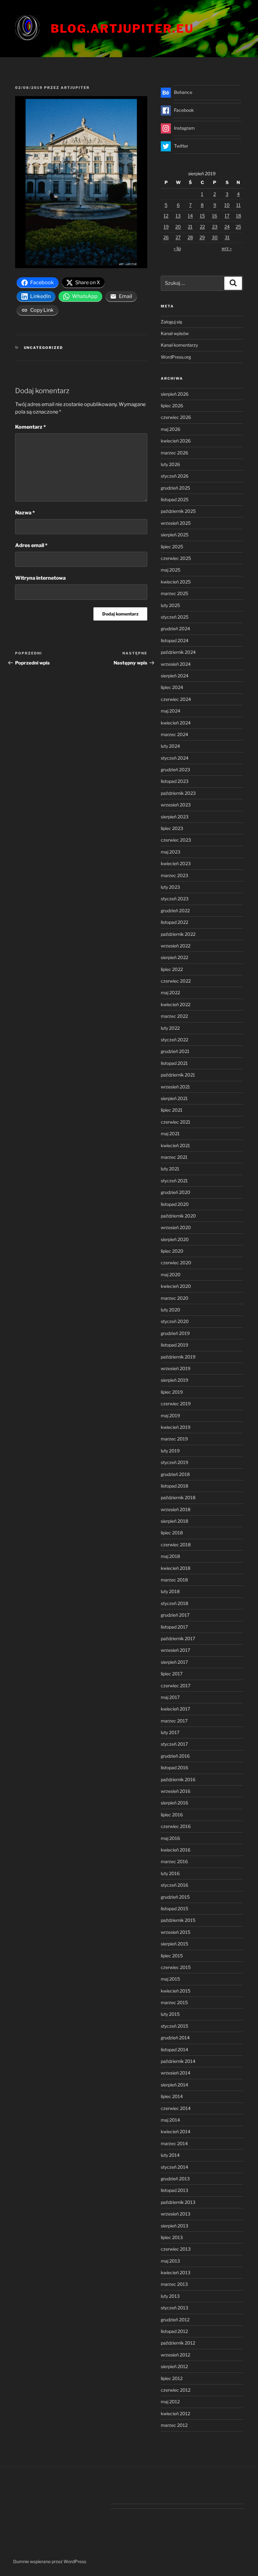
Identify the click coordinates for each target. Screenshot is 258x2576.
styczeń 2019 (174, 1462)
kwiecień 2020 (176, 1286)
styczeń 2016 (174, 1885)
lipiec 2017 (172, 1674)
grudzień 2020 (176, 1192)
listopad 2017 (174, 1627)
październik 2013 (178, 2202)
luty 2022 (170, 1028)
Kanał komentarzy (179, 345)
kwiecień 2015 (176, 1991)
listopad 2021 (174, 1063)
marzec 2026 (174, 453)
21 (190, 227)
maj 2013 (170, 2261)
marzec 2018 (174, 1580)
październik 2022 (178, 934)
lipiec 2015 (172, 1956)
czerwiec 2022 (176, 981)
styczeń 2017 (174, 1744)
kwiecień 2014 (176, 2131)
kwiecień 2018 (176, 1568)
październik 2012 (178, 2343)
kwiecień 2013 (176, 2272)
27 (178, 237)
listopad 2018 (174, 1486)
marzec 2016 (174, 1861)
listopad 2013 (174, 2190)
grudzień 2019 (175, 1333)
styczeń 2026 (175, 476)
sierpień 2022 (174, 957)
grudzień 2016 (175, 1756)
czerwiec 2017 (176, 1686)
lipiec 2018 (172, 1533)
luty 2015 (170, 2014)
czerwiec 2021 (176, 1122)
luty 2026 (170, 464)
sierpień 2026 (175, 394)
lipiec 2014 (172, 2096)
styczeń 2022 (174, 1040)
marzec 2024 (174, 734)
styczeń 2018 (174, 1603)
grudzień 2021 (175, 1051)
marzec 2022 (174, 1016)
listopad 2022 (174, 922)
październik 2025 (178, 511)
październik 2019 (178, 1357)
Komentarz (31, 427)
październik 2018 (178, 1497)
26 (166, 237)
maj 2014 (170, 2120)
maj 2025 (171, 570)
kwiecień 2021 (175, 1145)
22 (202, 227)
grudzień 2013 (175, 2179)
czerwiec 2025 (176, 558)
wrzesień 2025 (176, 523)
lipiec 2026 (172, 406)
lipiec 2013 (172, 2237)
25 (238, 227)
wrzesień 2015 (176, 1932)
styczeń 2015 (174, 2026)
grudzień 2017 (175, 1615)
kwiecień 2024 (176, 723)
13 (178, 216)
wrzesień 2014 (176, 2073)
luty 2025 (170, 605)
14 (190, 216)
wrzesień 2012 (175, 2355)
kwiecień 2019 (176, 1427)
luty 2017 (170, 1732)
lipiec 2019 (172, 1392)
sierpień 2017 (174, 1662)
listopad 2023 (175, 781)
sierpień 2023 (175, 817)
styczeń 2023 (175, 899)
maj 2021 (170, 1133)
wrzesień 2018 (176, 1509)
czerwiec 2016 (176, 1826)
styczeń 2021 (174, 1181)
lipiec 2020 (172, 1251)
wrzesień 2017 (175, 1650)
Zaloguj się (171, 322)
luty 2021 (170, 1169)
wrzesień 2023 (176, 805)
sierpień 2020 (175, 1239)
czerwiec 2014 (176, 2108)
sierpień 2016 (174, 1803)
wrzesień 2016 (176, 1791)
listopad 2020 (175, 1204)
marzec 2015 (174, 2002)
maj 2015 (170, 1979)
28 (190, 237)
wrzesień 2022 (176, 946)
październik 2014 (178, 2061)
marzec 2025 (174, 593)
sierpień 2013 (174, 2226)
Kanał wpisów (175, 333)
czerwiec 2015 (176, 1967)
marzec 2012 (174, 2425)
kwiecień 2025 (176, 582)
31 (227, 237)
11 (238, 205)
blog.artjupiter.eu (122, 29)
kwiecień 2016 (176, 1850)
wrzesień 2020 (176, 1227)
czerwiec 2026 (176, 417)
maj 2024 (171, 711)
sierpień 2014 (174, 2085)
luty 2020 (171, 1310)
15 (202, 216)
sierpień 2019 (174, 1380)
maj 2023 (171, 852)
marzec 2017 (174, 1721)
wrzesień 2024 (176, 664)
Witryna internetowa (40, 578)
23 (215, 227)
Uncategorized (44, 348)
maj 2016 (170, 1838)
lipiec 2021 (172, 1110)
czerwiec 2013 (176, 2249)
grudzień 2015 (175, 1897)
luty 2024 (170, 746)
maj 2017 (170, 1697)
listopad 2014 (174, 2050)
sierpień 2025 (175, 535)
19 (166, 227)
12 (166, 216)
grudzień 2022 (175, 911)
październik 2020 (178, 1216)
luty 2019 (170, 1451)
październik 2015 (178, 1920)
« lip (177, 248)
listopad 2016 (174, 1768)
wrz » (227, 248)
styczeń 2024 (175, 758)
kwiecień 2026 (176, 441)
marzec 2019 (174, 1439)
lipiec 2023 (172, 828)
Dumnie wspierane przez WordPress (50, 2561)
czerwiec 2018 (176, 1545)
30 (215, 237)
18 (238, 216)
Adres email (31, 545)
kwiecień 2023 (176, 863)
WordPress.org (176, 357)
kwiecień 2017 (175, 1709)
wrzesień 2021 (175, 1087)
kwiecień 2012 (175, 2413)
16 (215, 216)
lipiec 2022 (172, 969)
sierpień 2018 (174, 1521)
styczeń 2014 (174, 2167)
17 (227, 216)
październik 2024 (178, 652)
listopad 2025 (175, 499)
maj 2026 (171, 429)
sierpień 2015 (174, 1944)
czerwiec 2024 (176, 699)
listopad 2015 (174, 1909)
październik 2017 (178, 1638)
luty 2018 (170, 1591)
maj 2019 (170, 1415)
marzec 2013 (174, 2284)
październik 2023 (178, 793)
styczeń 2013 (174, 2308)
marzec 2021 (174, 1157)
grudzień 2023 (175, 770)
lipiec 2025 (172, 547)
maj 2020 (171, 1274)
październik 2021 (178, 1075)
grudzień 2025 (175, 488)
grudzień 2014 (175, 2038)
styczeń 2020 (175, 1321)
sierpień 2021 (174, 1098)
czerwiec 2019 (176, 1404)
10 (227, 205)
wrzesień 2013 (176, 2214)
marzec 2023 (174, 875)
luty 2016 (170, 1873)
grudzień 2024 (175, 629)
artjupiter (75, 88)
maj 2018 (170, 1556)
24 (227, 227)
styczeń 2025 (175, 617)
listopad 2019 (174, 1345)
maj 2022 (170, 992)
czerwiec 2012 (176, 2390)
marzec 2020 (175, 1298)
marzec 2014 (174, 2143)
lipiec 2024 (172, 687)
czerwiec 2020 (176, 1263)
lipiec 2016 (172, 1815)
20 (178, 227)
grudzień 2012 (175, 2320)
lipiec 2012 (172, 2378)
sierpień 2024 (175, 676)
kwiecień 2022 (176, 1004)
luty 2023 (170, 887)
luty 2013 (170, 2296)
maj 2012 (170, 2402)
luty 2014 (170, 2155)
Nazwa (25, 513)
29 (202, 237)
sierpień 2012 (174, 2366)
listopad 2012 (174, 2331)
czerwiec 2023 (176, 840)
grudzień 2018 (175, 1474)
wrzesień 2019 (176, 1368)
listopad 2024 (175, 640)
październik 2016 (178, 1779)
